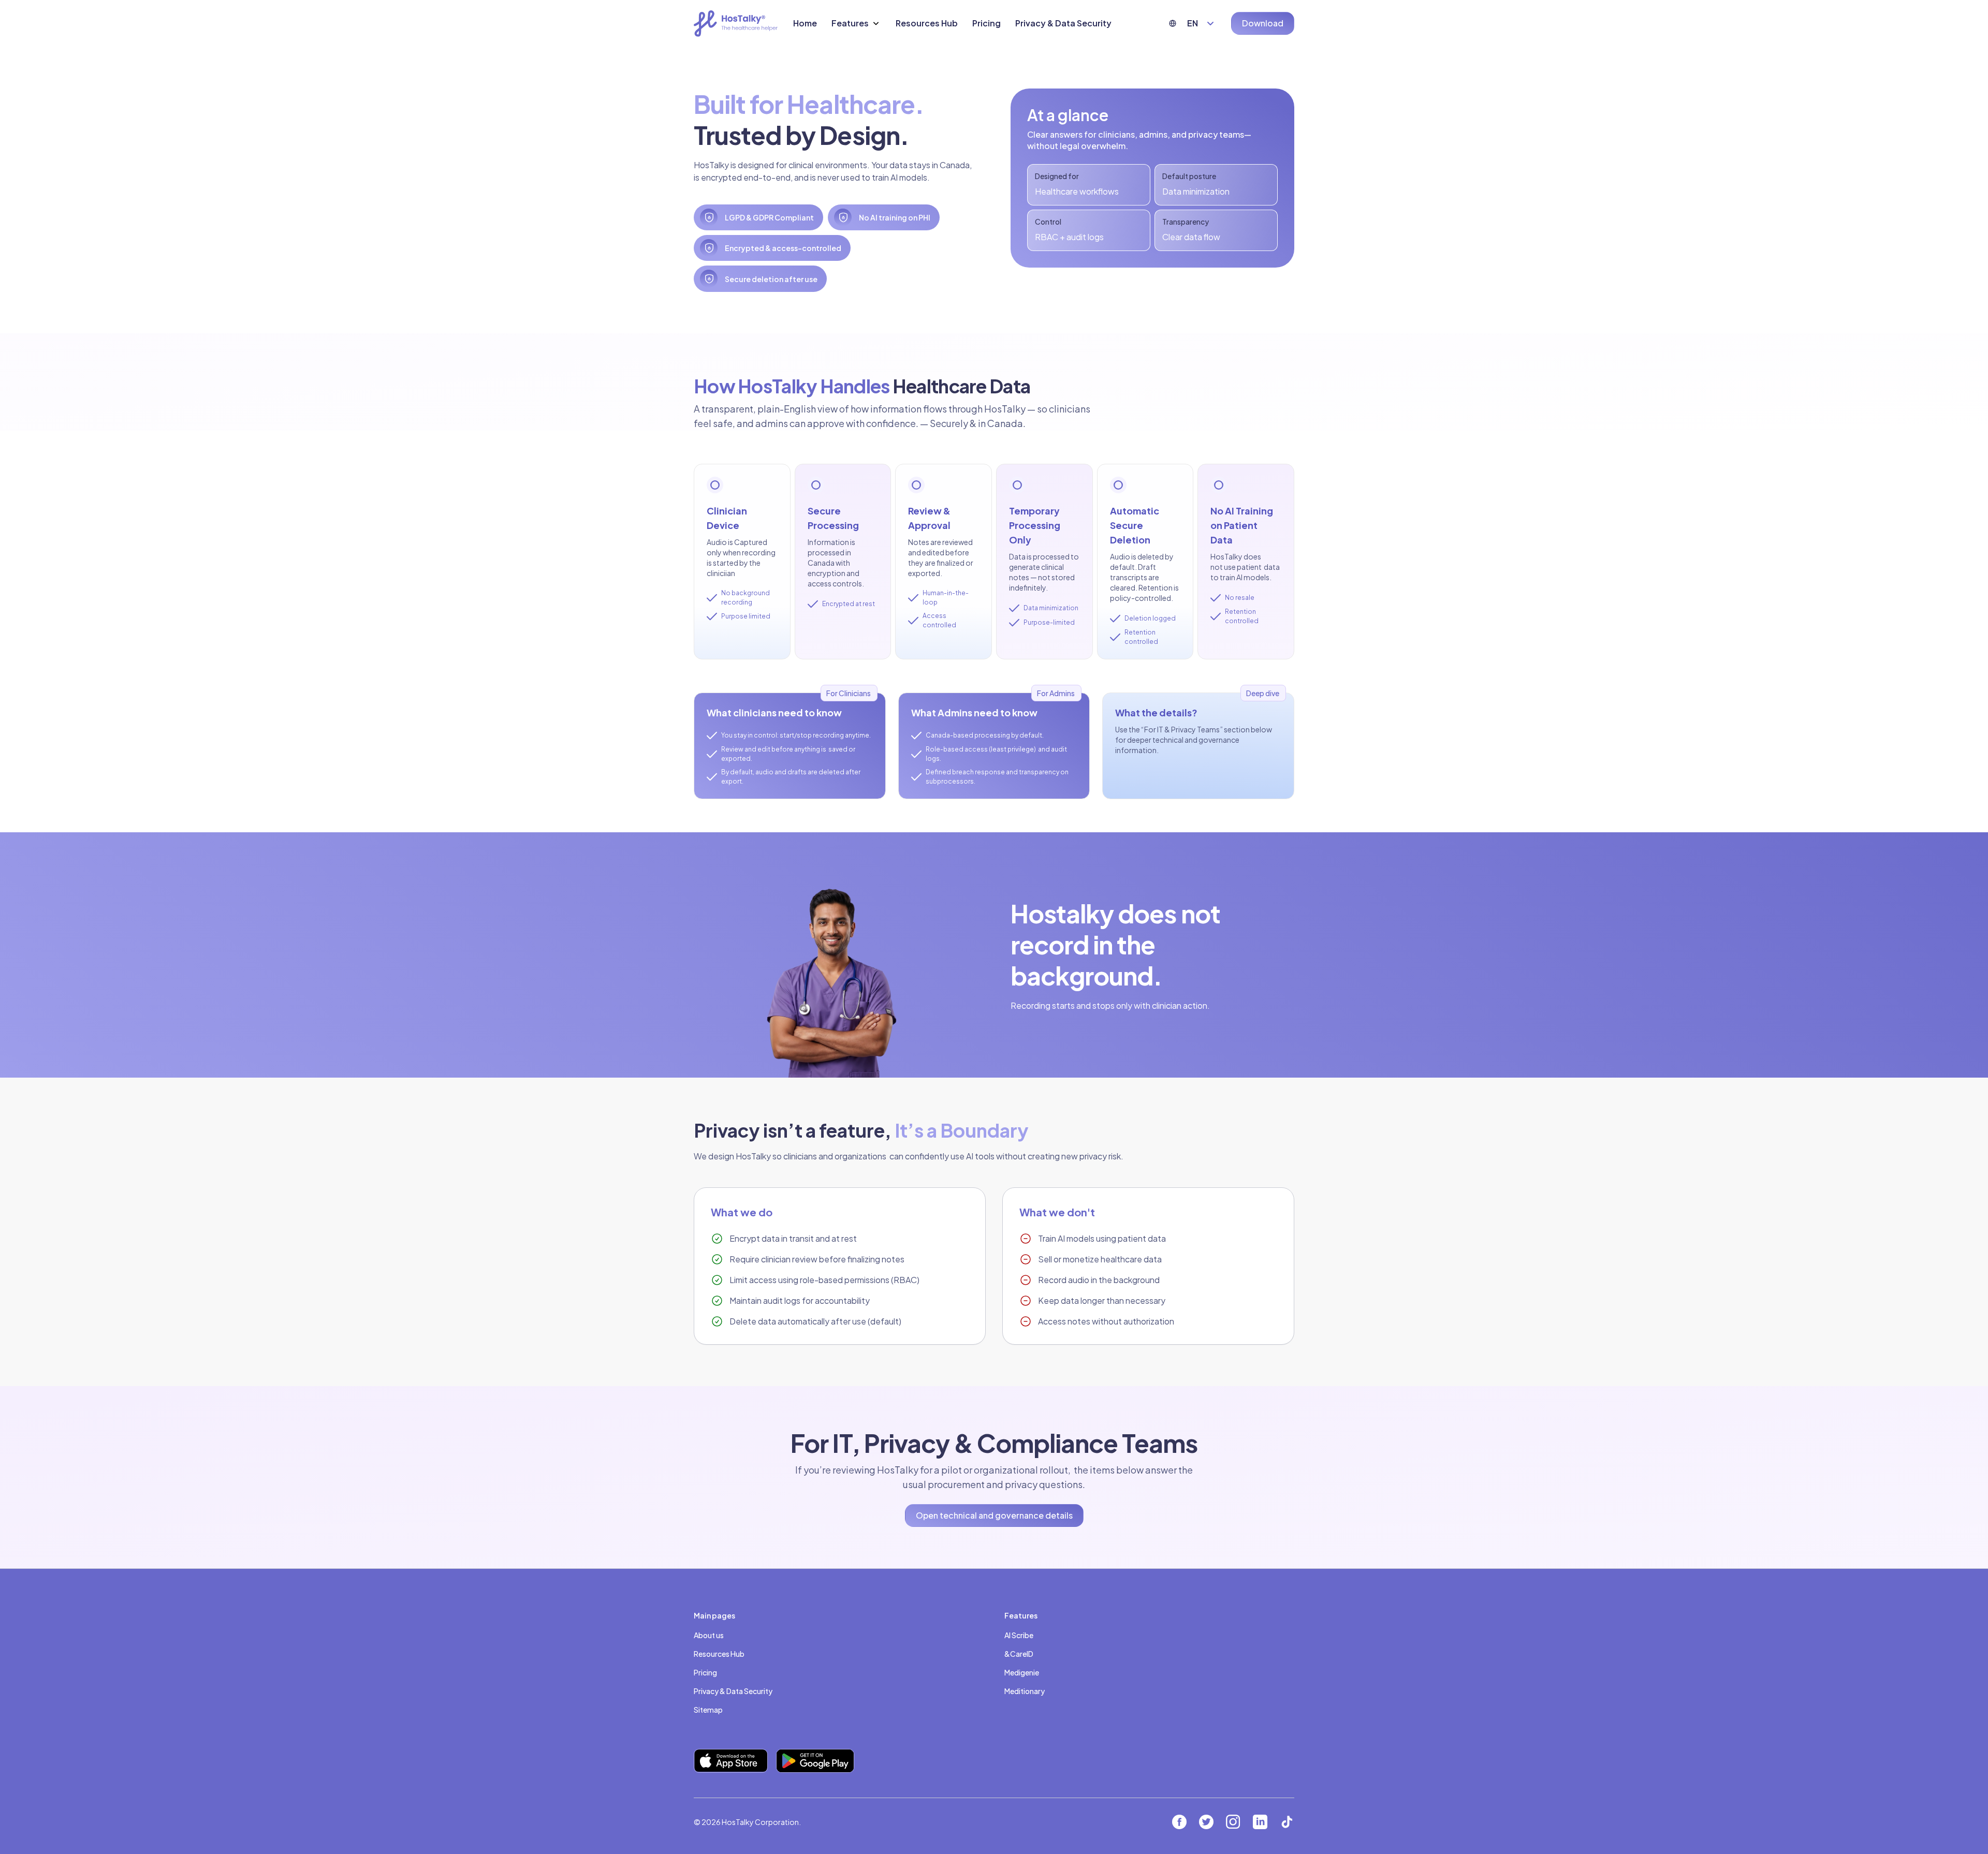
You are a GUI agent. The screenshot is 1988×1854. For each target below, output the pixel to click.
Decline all (1061, 1816)
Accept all (928, 1816)
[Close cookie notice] (1122, 1704)
